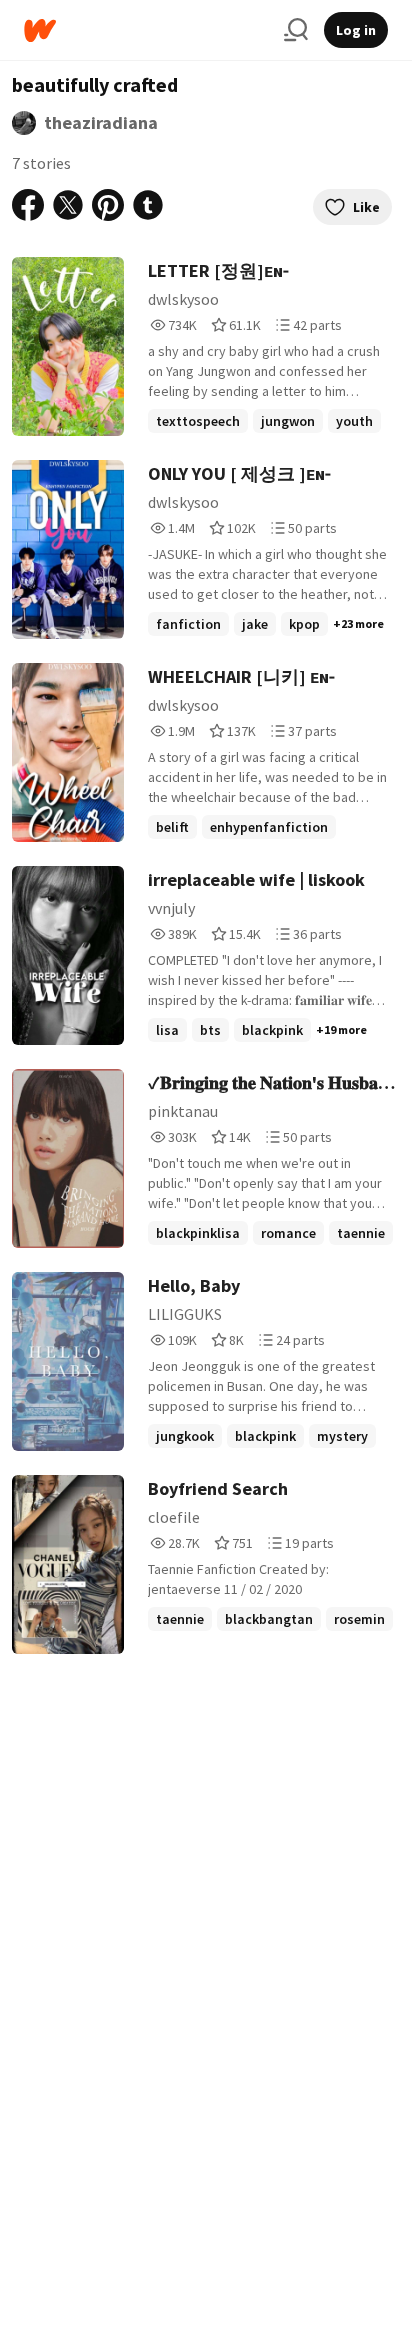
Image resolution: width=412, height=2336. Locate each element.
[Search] (296, 30)
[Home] (146, 30)
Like (366, 207)
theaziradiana (101, 122)
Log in (356, 30)
